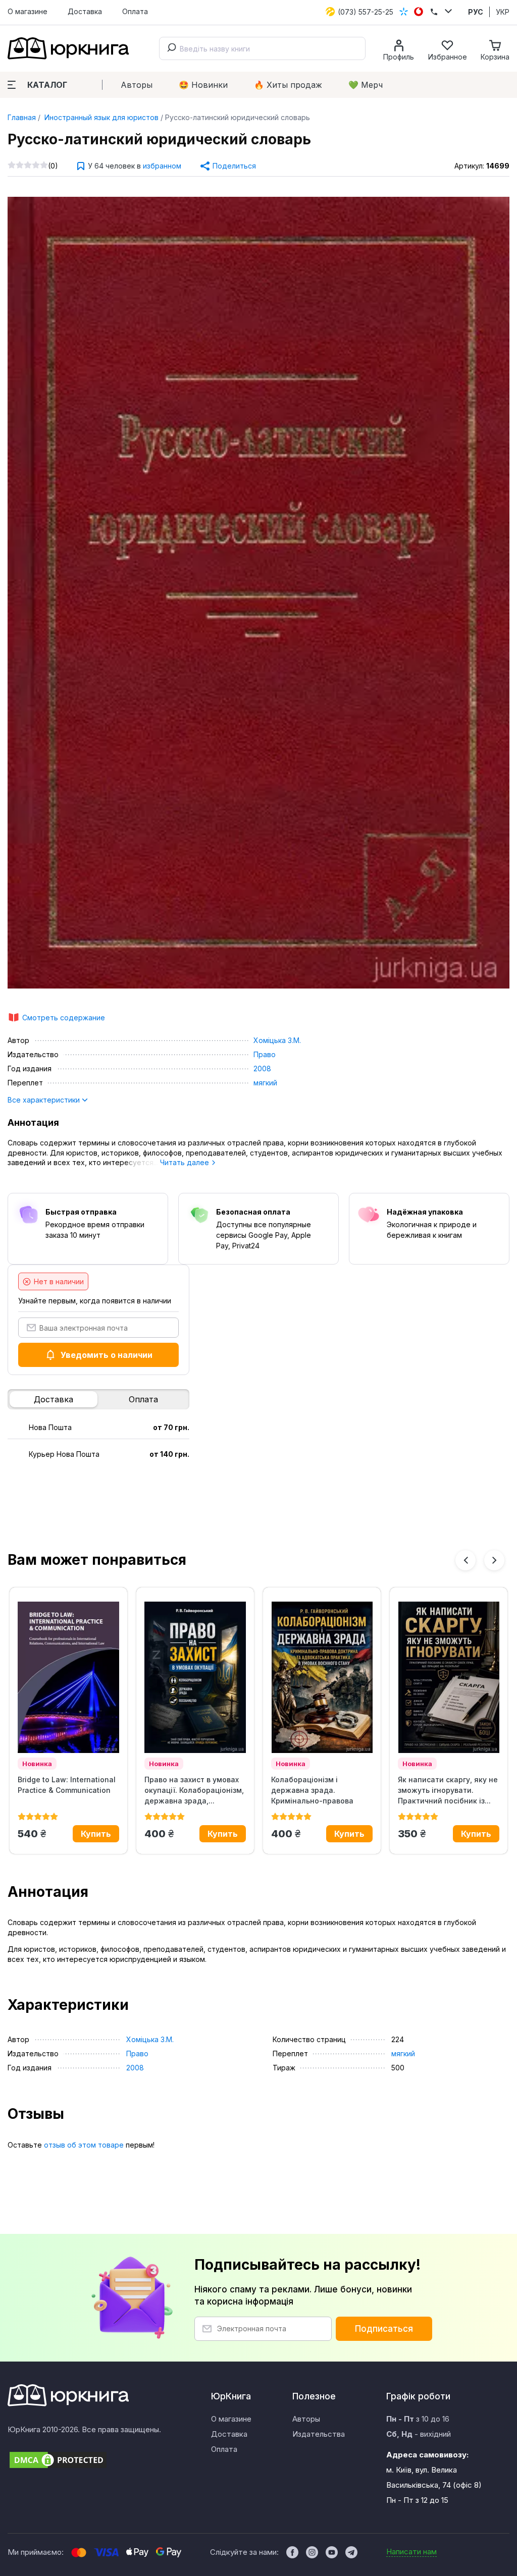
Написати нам (411, 2552)
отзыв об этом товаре (84, 2145)
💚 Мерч (366, 85)
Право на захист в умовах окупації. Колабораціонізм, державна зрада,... (194, 1790)
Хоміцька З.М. (277, 1040)
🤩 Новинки (203, 85)
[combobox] (262, 48)
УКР (503, 12)
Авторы (137, 85)
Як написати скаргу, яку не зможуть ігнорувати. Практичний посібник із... (448, 1790)
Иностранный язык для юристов (100, 117)
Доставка (85, 11)
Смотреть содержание (64, 1018)
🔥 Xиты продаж (288, 85)
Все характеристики (45, 1100)
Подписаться (384, 2329)
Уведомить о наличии (107, 1355)
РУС (476, 12)
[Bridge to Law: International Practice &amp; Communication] (68, 1677)
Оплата (135, 11)
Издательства (319, 2434)
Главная (22, 117)
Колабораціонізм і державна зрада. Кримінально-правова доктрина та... (312, 1790)
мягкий (265, 1083)
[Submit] (170, 48)
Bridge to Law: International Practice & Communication (67, 1785)
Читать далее (186, 1162)
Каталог (47, 85)
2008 (262, 1068)
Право (265, 1054)
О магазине (28, 11)
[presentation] (466, 1560)
